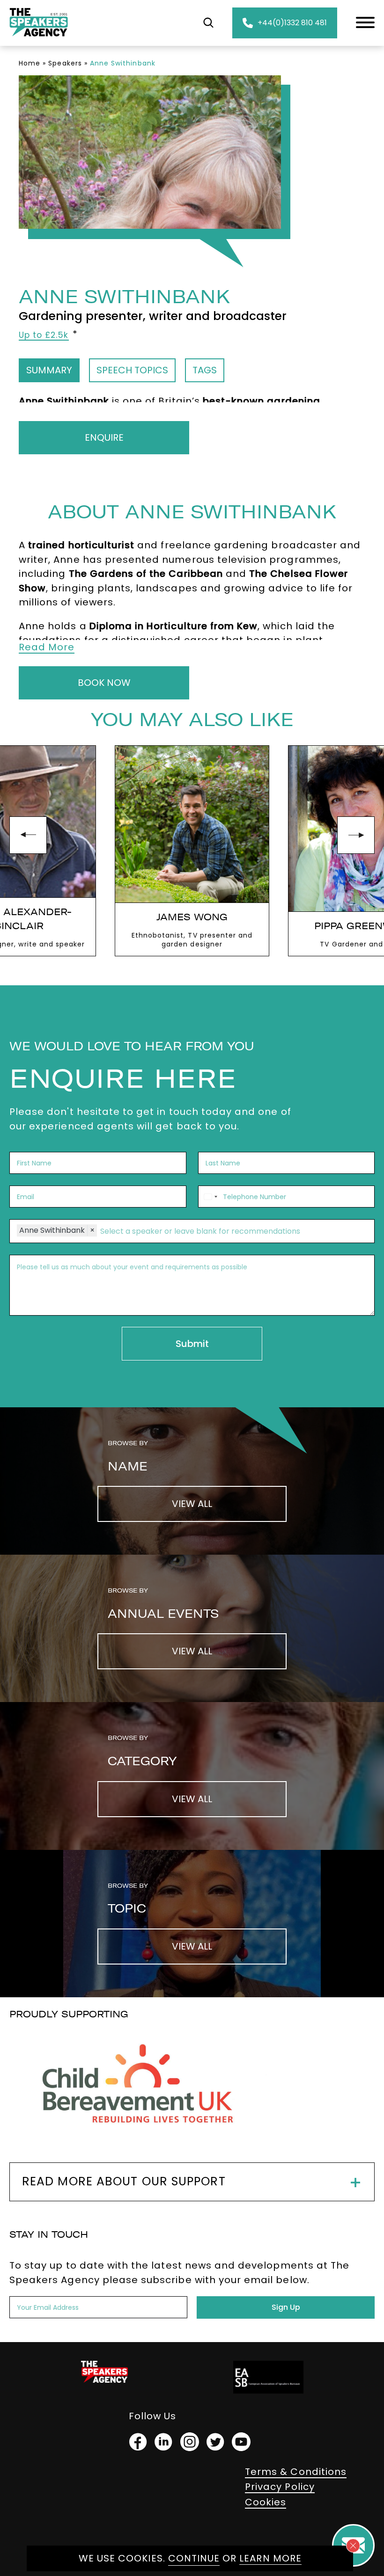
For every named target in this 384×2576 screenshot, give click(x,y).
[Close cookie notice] (353, 2546)
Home (30, 63)
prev (28, 835)
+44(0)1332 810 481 (292, 23)
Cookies (266, 2502)
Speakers (65, 63)
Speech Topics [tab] (132, 370)
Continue (194, 2558)
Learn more (270, 2558)
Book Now (104, 683)
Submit (192, 1344)
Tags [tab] (205, 370)
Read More (47, 647)
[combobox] (209, 1197)
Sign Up (286, 2307)
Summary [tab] (49, 370)
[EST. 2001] (39, 38)
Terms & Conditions (296, 2472)
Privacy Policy (280, 2487)
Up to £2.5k (44, 335)
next (356, 835)
